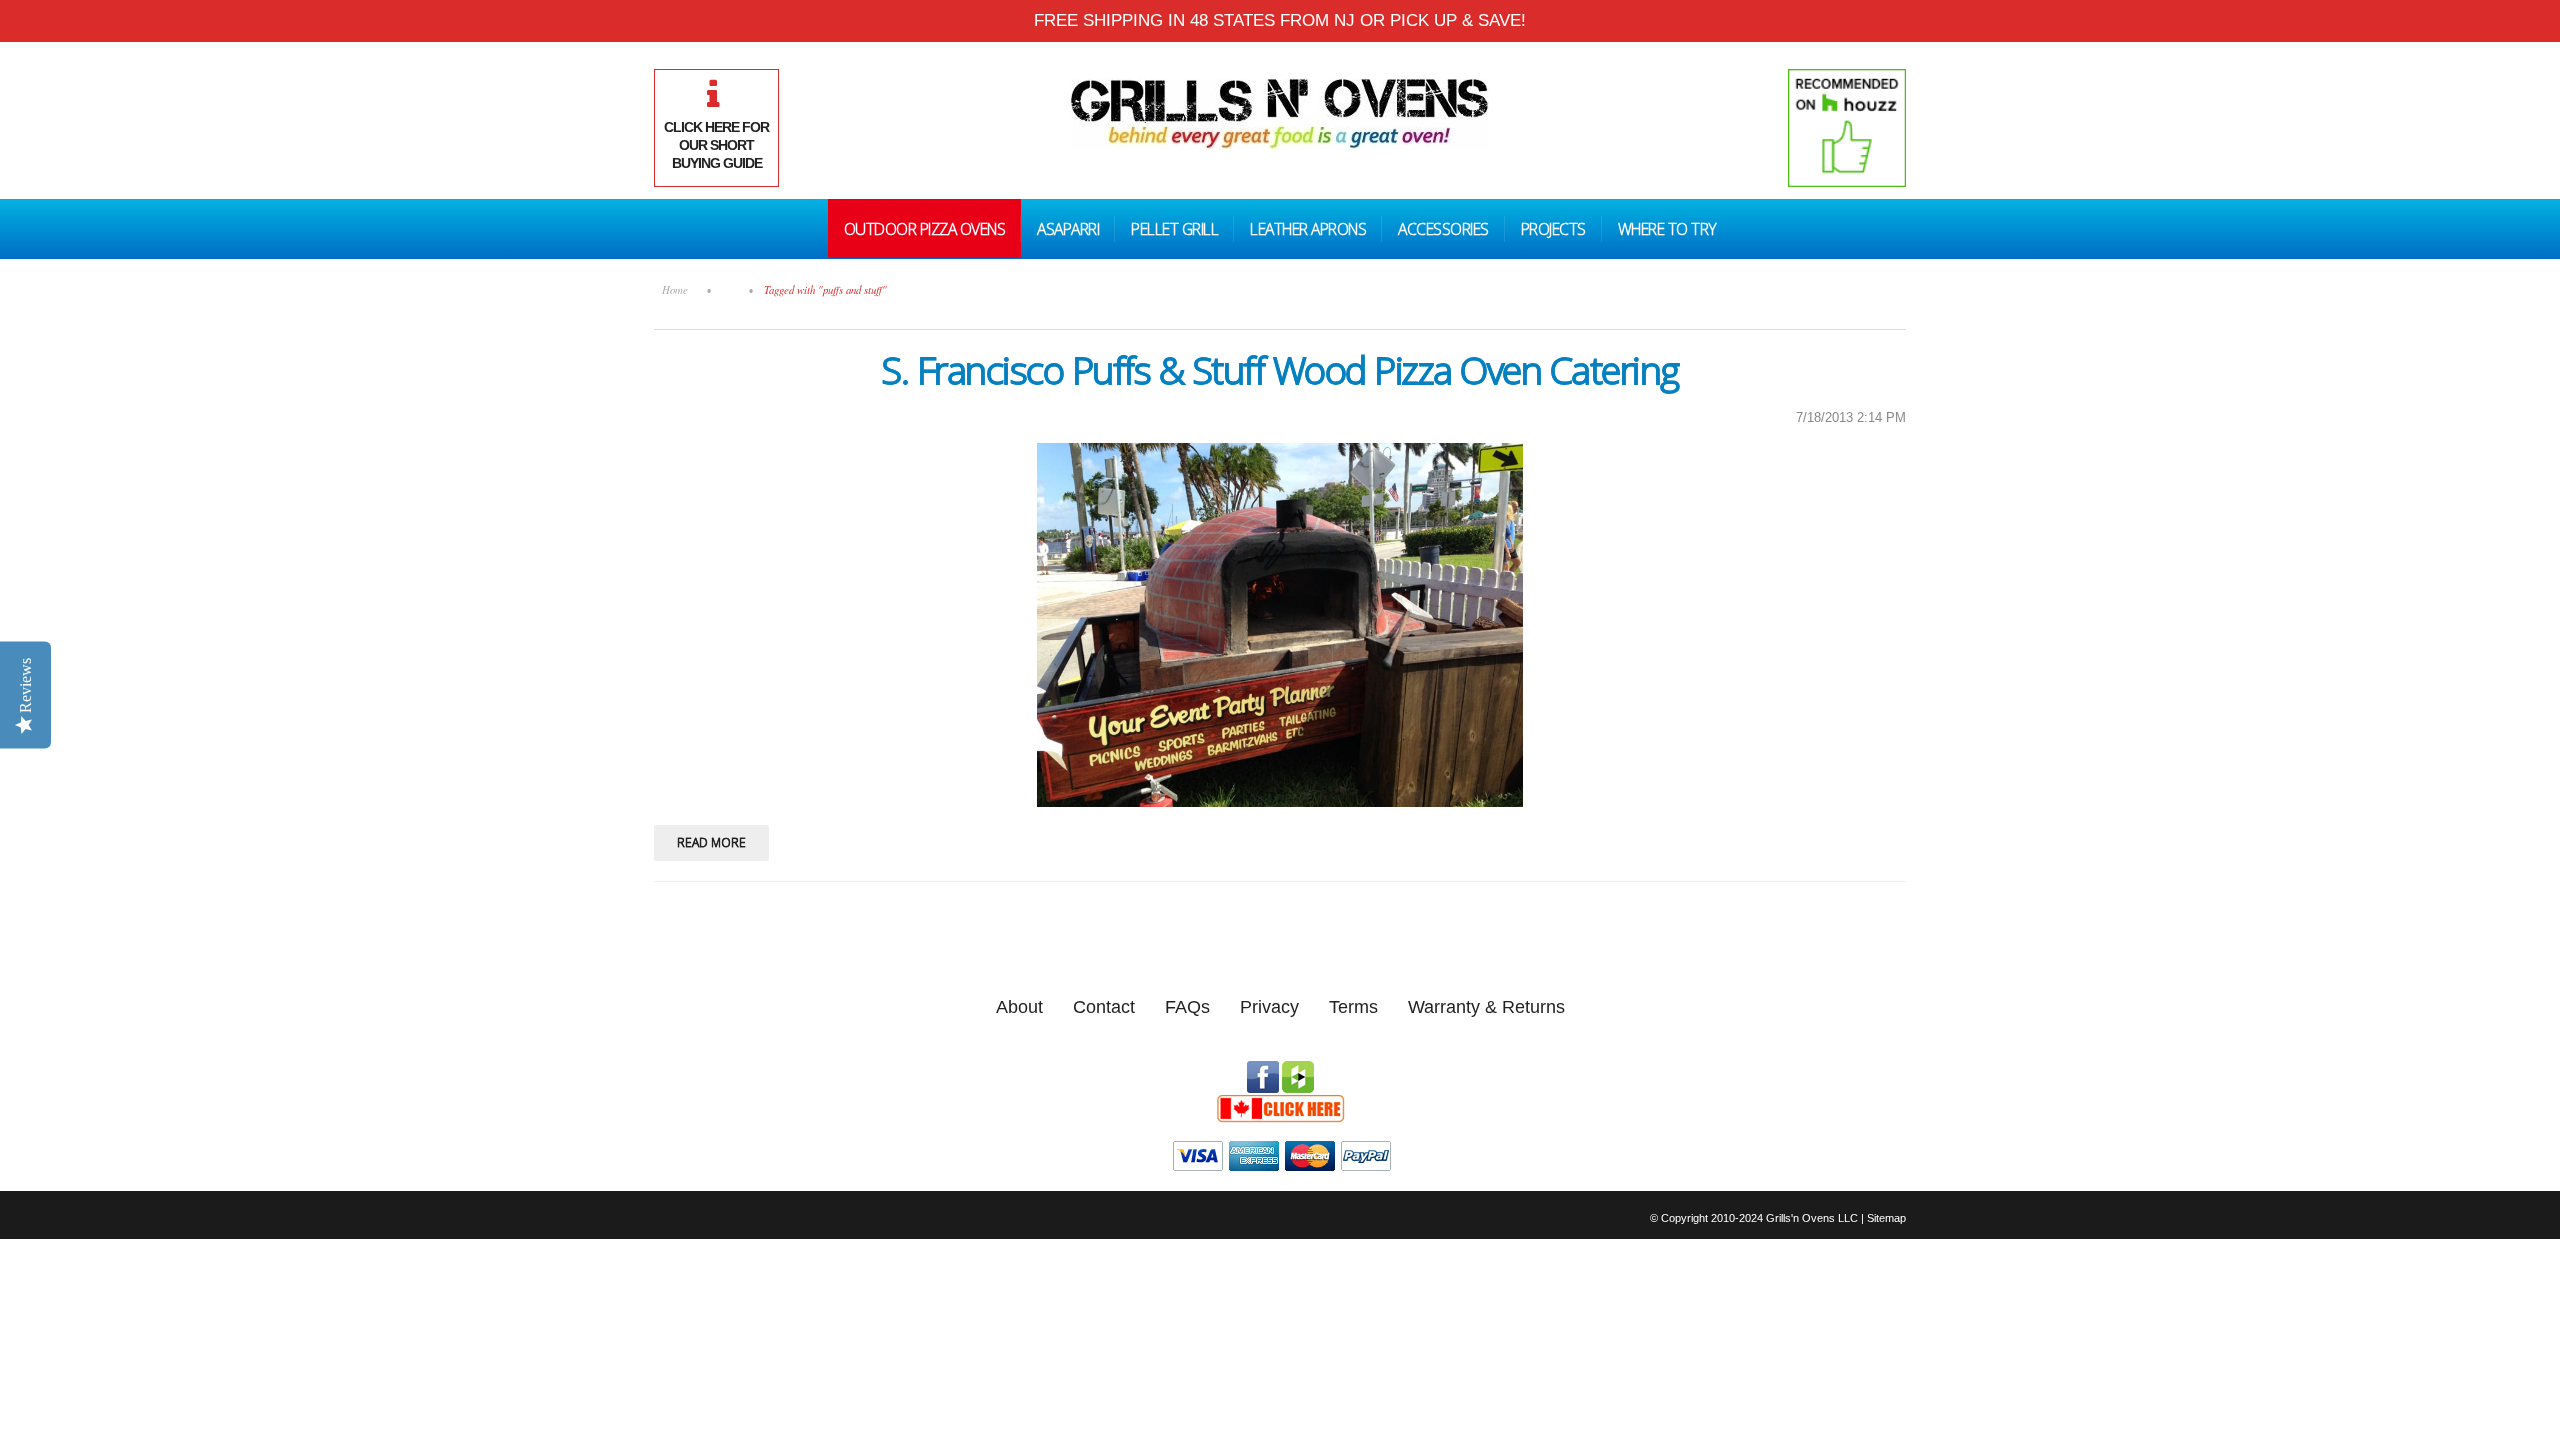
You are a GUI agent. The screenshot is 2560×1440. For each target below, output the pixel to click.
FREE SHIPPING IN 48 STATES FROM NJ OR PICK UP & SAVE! (1280, 20)
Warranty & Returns (1486, 1007)
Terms (1353, 1007)
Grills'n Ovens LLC (1812, 1218)
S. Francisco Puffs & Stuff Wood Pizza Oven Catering (1280, 369)
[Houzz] (1298, 1070)
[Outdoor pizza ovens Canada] (1280, 1102)
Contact (1104, 1007)
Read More (711, 842)
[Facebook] (1263, 1070)
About (1019, 1007)
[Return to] (730, 289)
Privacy (1269, 1007)
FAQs (1187, 1007)
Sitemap (1886, 1218)
